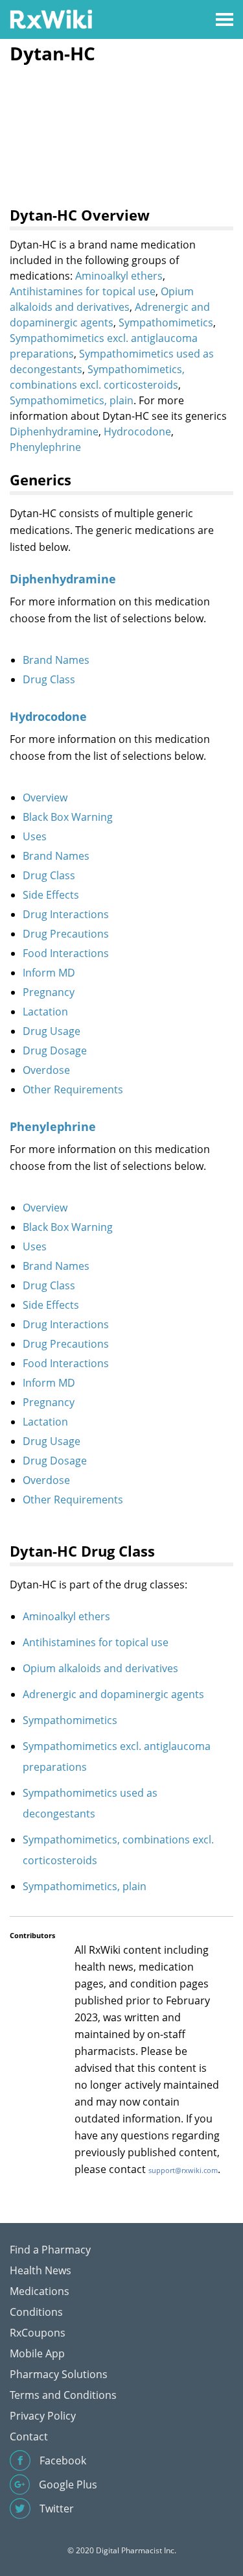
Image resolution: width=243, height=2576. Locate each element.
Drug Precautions (66, 934)
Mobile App (37, 2353)
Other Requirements (73, 1089)
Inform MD (49, 973)
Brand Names (56, 660)
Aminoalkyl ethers (119, 276)
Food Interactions (66, 953)
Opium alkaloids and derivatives (100, 1668)
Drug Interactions (66, 914)
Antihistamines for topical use (83, 291)
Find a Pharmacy (50, 2250)
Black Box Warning (68, 817)
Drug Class (49, 679)
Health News (40, 2270)
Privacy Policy (43, 2416)
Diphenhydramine (54, 431)
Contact (29, 2436)
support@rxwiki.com (183, 2170)
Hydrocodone (137, 431)
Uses (35, 836)
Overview (45, 797)
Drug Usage (52, 1031)
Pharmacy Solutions (59, 2374)
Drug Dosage (55, 1051)
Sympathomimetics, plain (72, 400)
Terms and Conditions (63, 2395)
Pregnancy (49, 992)
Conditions (36, 2312)
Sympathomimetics (166, 322)
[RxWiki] (51, 18)
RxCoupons (38, 2333)
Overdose (46, 1070)
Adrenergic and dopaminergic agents (113, 1694)
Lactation (45, 1012)
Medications (40, 2291)
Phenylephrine (45, 447)
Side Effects (51, 895)
